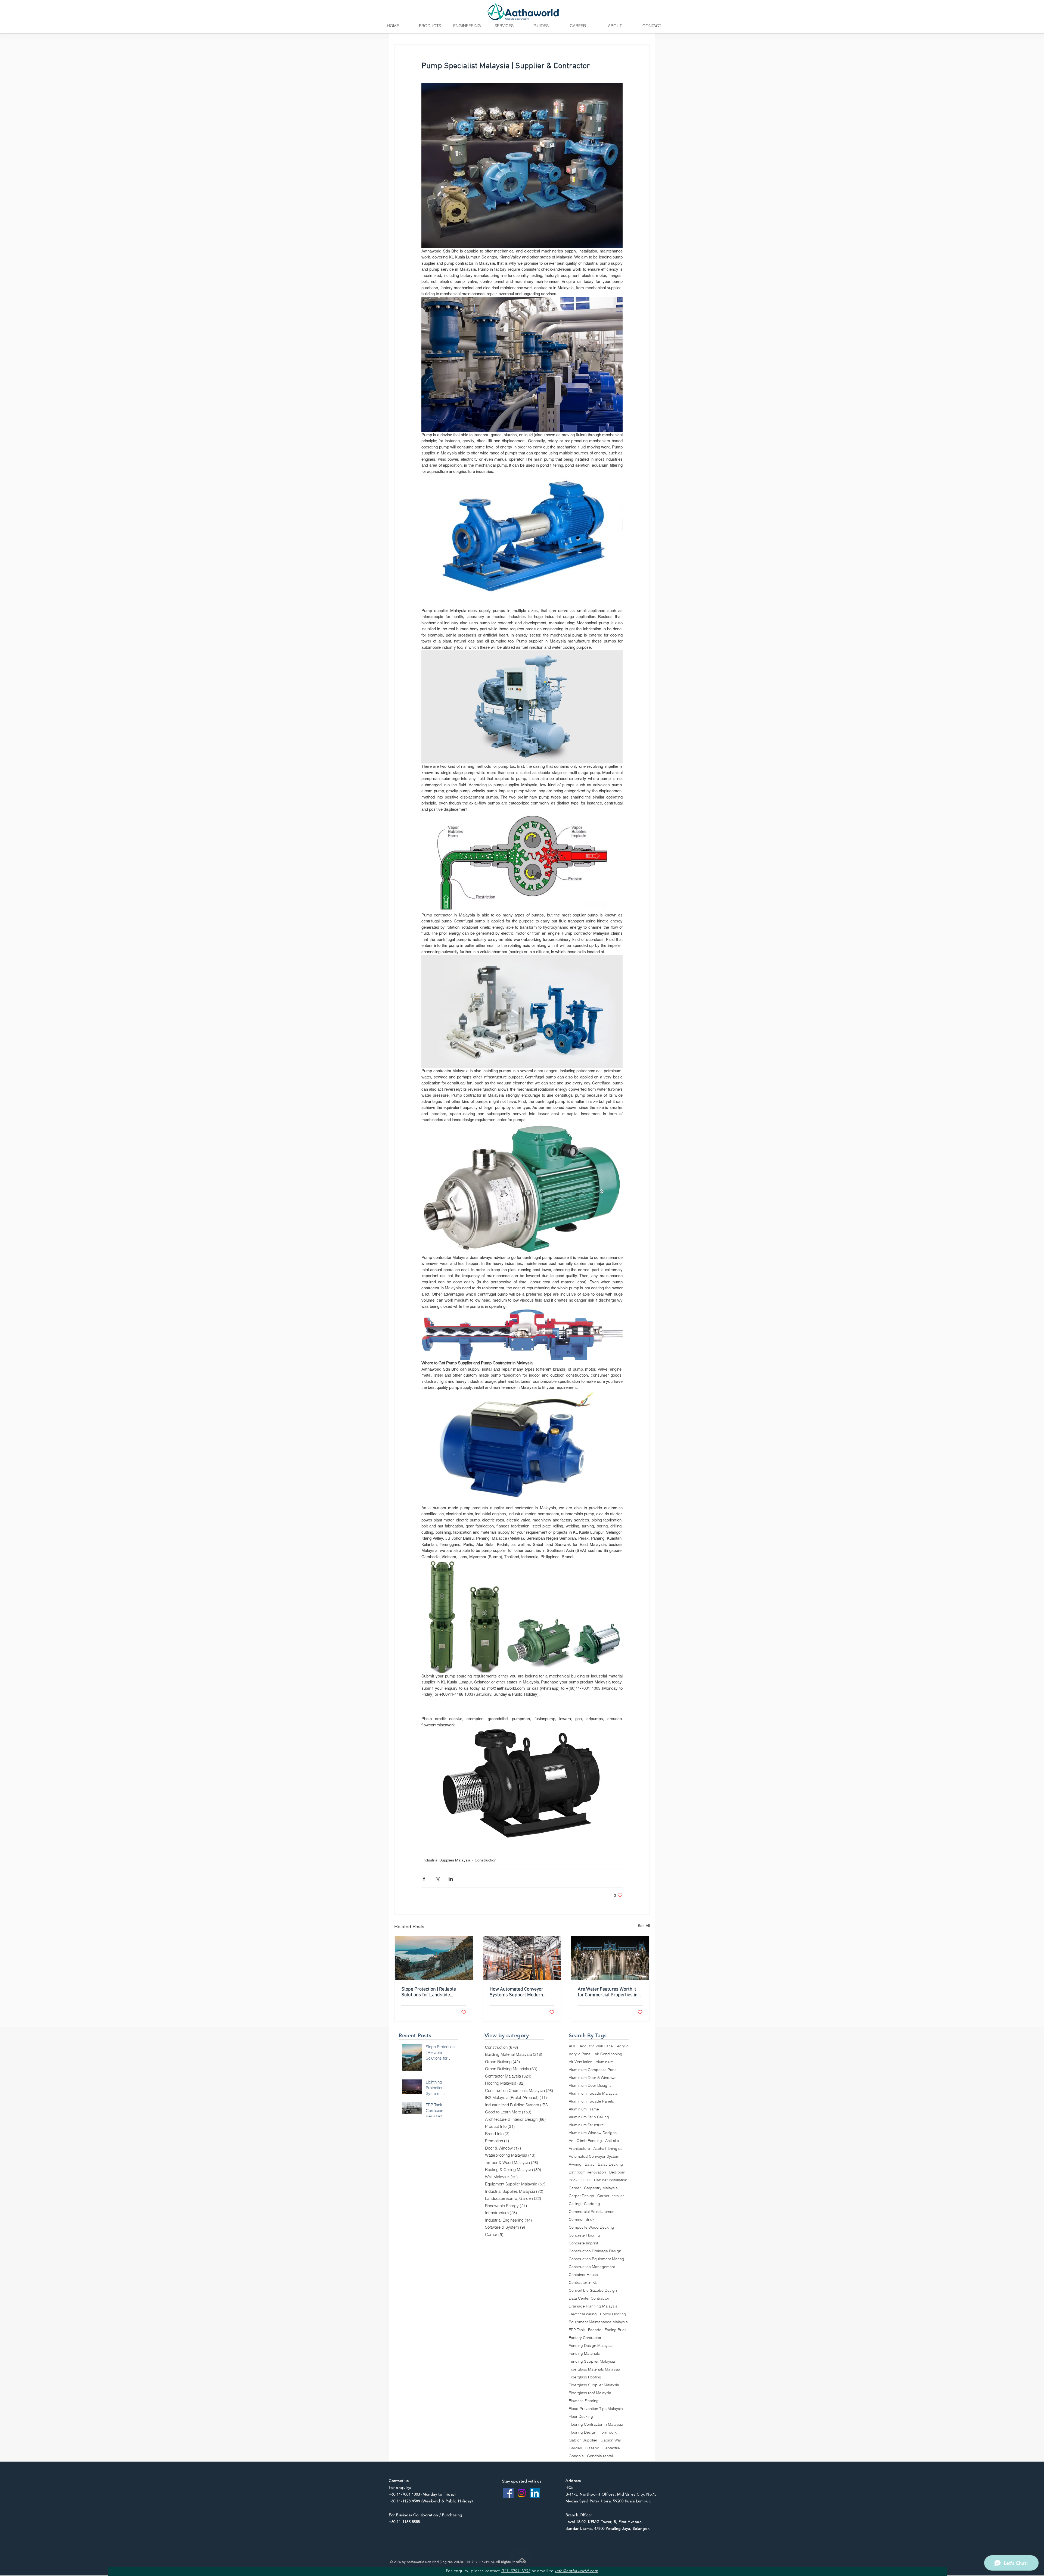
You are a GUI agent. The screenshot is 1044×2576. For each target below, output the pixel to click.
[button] (430, 26)
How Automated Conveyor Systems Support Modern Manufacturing (516, 1992)
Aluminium (605, 2062)
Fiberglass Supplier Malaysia (594, 2385)
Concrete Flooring (584, 2235)
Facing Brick (616, 2330)
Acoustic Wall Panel (597, 2046)
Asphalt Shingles (608, 2149)
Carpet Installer (611, 2196)
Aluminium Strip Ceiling (589, 2117)
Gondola (576, 2456)
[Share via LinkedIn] (451, 1879)
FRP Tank (577, 2330)
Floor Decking (581, 2417)
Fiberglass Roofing (585, 2377)
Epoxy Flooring (613, 2314)
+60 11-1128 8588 (404, 2501)
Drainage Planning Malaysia (593, 2306)
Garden (575, 2448)
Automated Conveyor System (594, 2156)
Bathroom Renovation (587, 2172)
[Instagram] (522, 2493)
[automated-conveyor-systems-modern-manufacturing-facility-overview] (522, 1958)
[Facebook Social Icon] (508, 2493)
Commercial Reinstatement (592, 2212)
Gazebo (592, 2448)
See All (644, 1926)
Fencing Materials (584, 2354)
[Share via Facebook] (424, 1879)
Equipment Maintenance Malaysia (598, 2322)
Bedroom (617, 2172)
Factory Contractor (585, 2338)
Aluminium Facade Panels (591, 2101)
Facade (595, 2330)
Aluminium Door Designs (590, 2086)
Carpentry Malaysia (601, 2188)
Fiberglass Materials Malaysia (594, 2369)
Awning (575, 2164)
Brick (573, 2180)
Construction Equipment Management (599, 2259)
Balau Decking (610, 2164)
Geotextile (611, 2448)
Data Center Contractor (589, 2298)
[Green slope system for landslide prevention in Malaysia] (434, 1958)
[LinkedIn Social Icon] (535, 2493)
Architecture (579, 2149)
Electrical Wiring (583, 2314)
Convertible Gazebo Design (593, 2290)
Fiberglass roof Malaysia (590, 2393)
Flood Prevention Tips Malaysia (596, 2409)
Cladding (592, 2204)
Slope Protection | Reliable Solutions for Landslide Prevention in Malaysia (429, 1992)
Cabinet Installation (611, 2180)
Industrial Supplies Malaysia (446, 1860)
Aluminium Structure (586, 2125)
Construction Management (592, 2267)
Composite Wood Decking (591, 2227)
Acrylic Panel (580, 2054)
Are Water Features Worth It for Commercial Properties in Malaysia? (608, 1992)
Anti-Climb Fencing (585, 2141)
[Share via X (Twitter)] (437, 1879)
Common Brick (582, 2220)
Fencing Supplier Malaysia (592, 2361)
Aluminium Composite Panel (593, 2070)
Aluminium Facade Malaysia (593, 2093)
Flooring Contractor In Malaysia (596, 2424)
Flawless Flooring (584, 2401)
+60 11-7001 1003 (404, 2494)
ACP (573, 2046)
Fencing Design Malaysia (591, 2346)
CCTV (586, 2180)
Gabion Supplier (583, 2440)
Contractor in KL (583, 2283)
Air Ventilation (581, 2062)
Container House (583, 2275)
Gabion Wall (611, 2440)
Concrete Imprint (583, 2243)
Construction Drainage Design (595, 2251)
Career (575, 2188)
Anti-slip (612, 2141)
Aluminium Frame (584, 2109)
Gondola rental (600, 2456)
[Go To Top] (522, 2560)
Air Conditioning (608, 2054)
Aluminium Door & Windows (593, 2078)
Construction (486, 1860)
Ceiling (575, 2204)
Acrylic (623, 2046)
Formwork (608, 2432)
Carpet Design (581, 2196)
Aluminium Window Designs (593, 2133)
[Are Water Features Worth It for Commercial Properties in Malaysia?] (610, 1958)
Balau (590, 2164)
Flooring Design (582, 2432)
